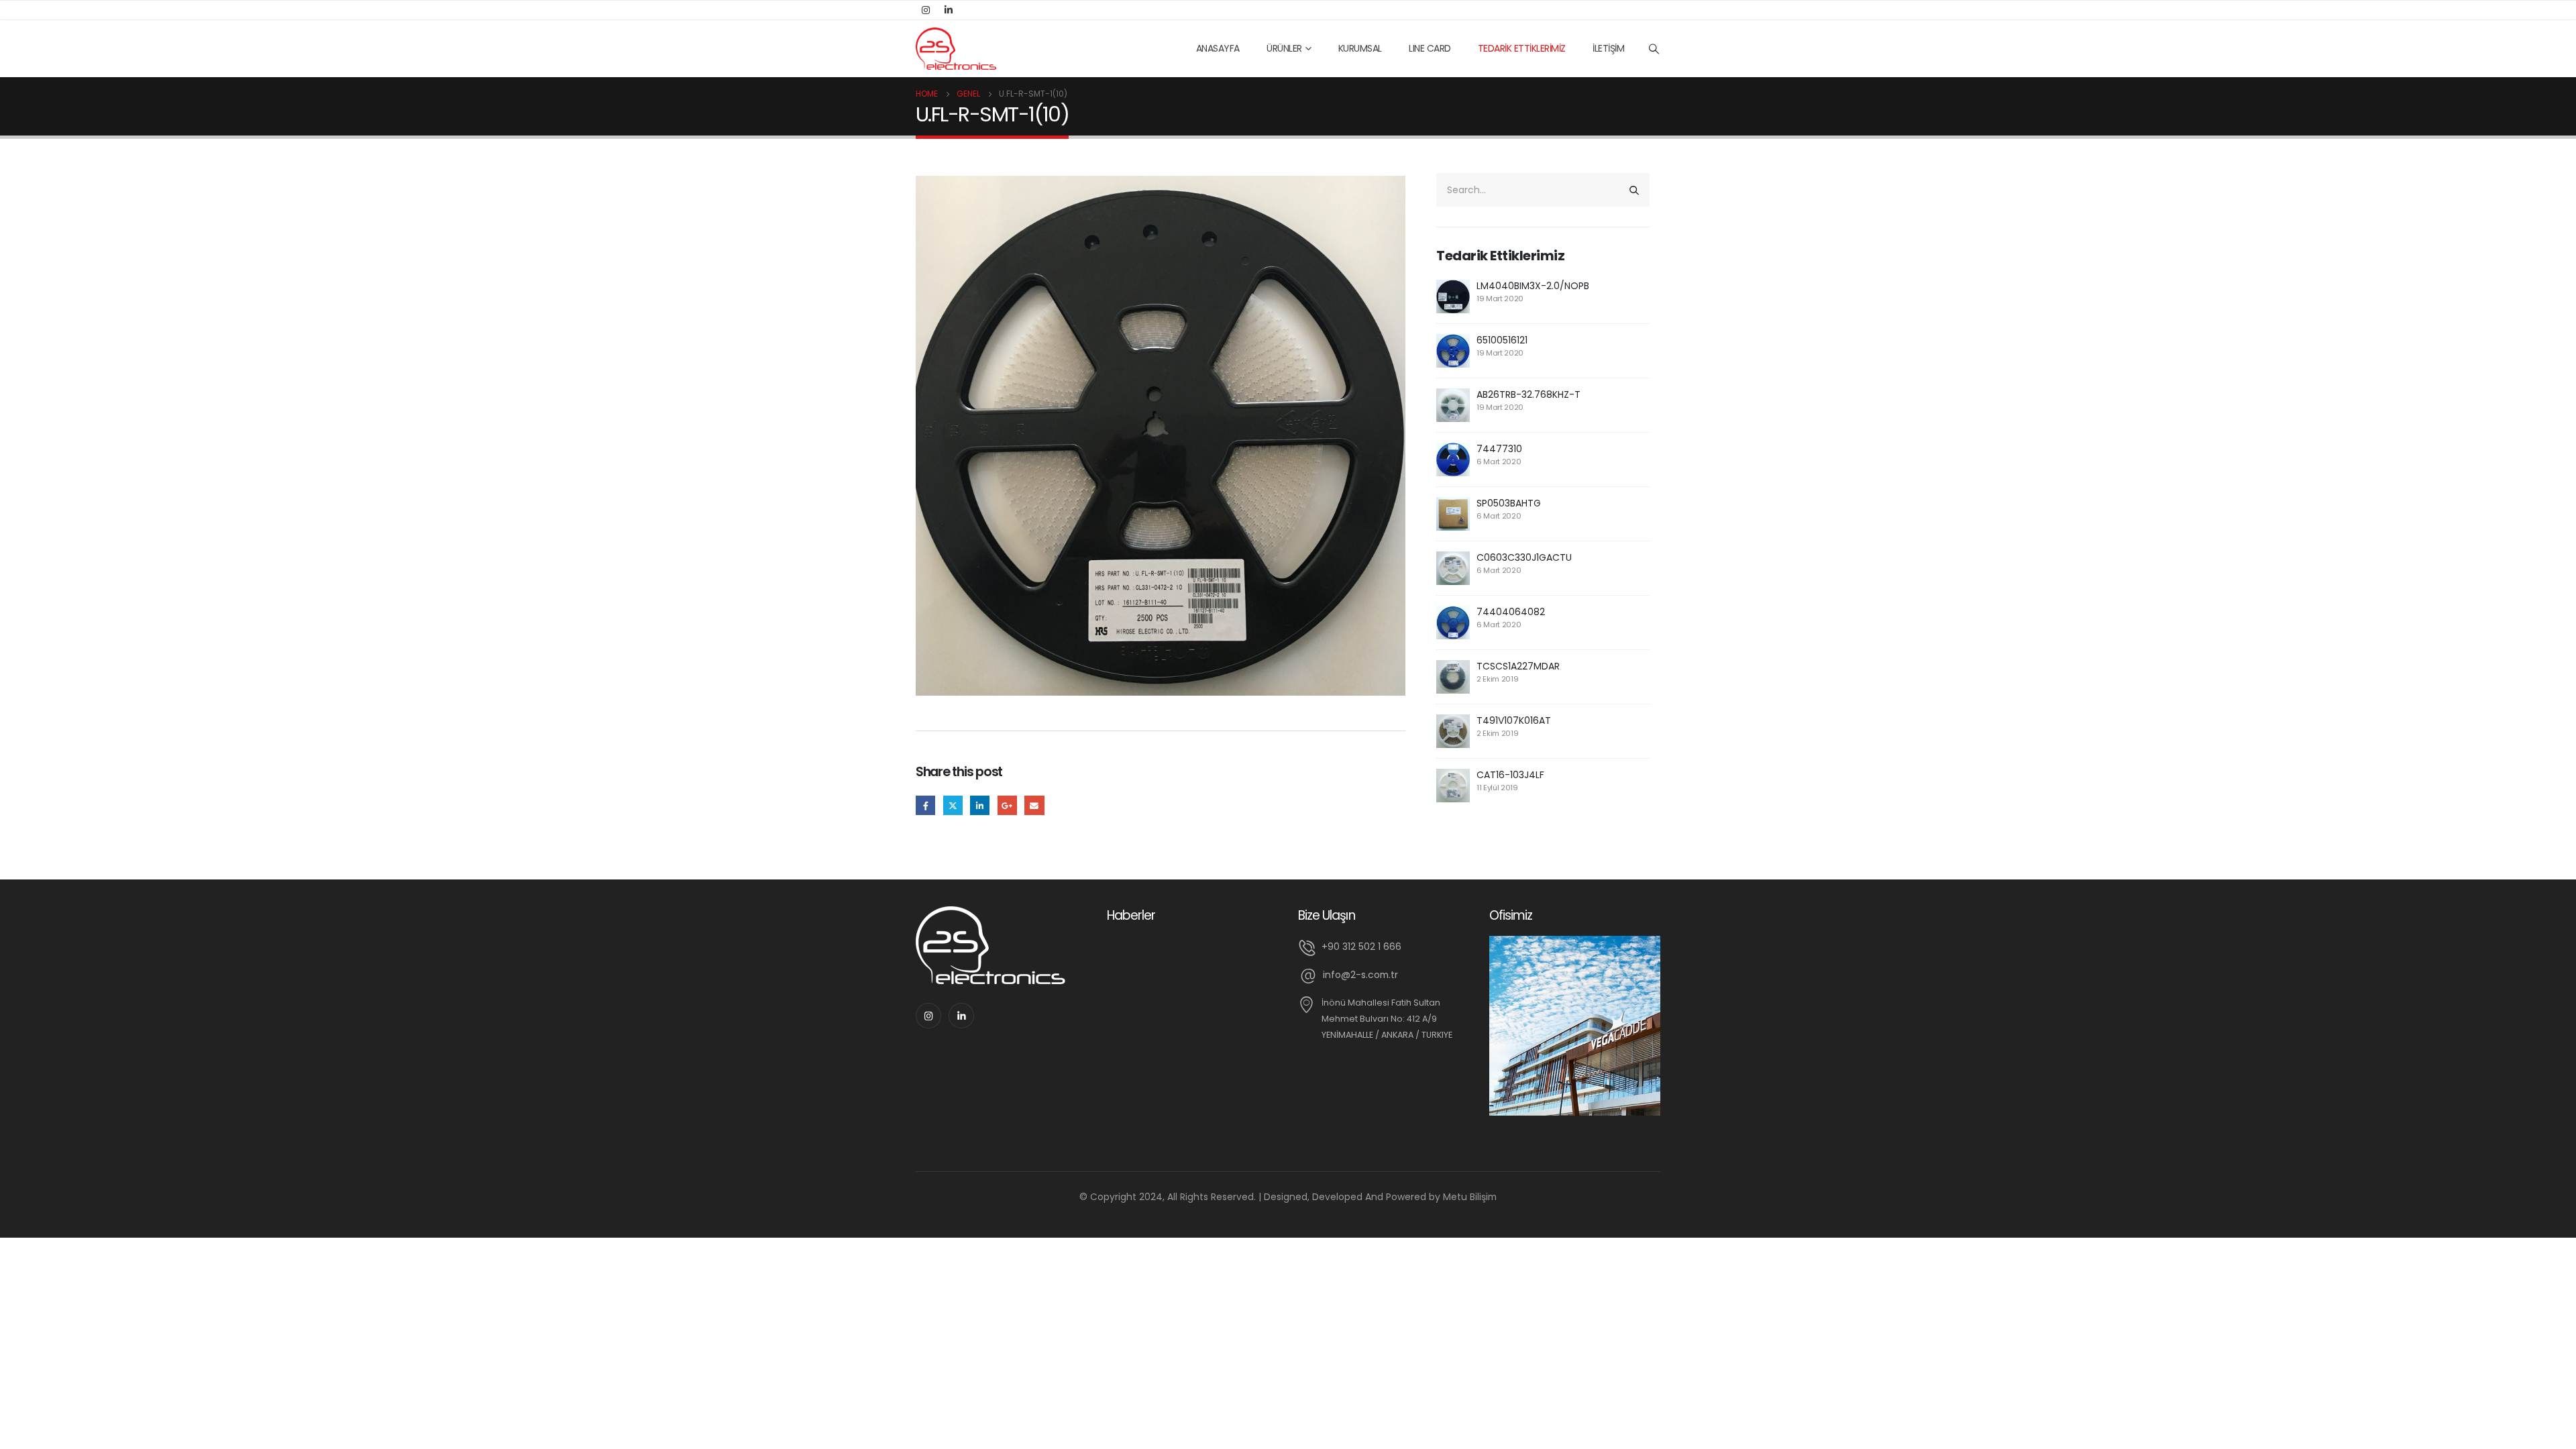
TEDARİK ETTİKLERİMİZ (1522, 48)
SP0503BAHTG (1509, 503)
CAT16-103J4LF (1510, 775)
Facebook (925, 805)
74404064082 (1511, 612)
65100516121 (1502, 340)
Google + (1007, 805)
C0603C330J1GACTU (1524, 557)
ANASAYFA (1218, 48)
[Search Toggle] (1654, 49)
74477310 (1499, 449)
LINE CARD (1430, 48)
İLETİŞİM (1608, 48)
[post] (1453, 296)
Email (1034, 805)
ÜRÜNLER (1284, 48)
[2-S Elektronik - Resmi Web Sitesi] (956, 49)
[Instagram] (926, 10)
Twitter (953, 805)
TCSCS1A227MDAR (1518, 666)
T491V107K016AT (1514, 720)
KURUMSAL (1360, 48)
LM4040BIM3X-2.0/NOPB (1533, 286)
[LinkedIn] (949, 10)
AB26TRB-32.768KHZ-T (1528, 394)
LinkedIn (980, 805)
